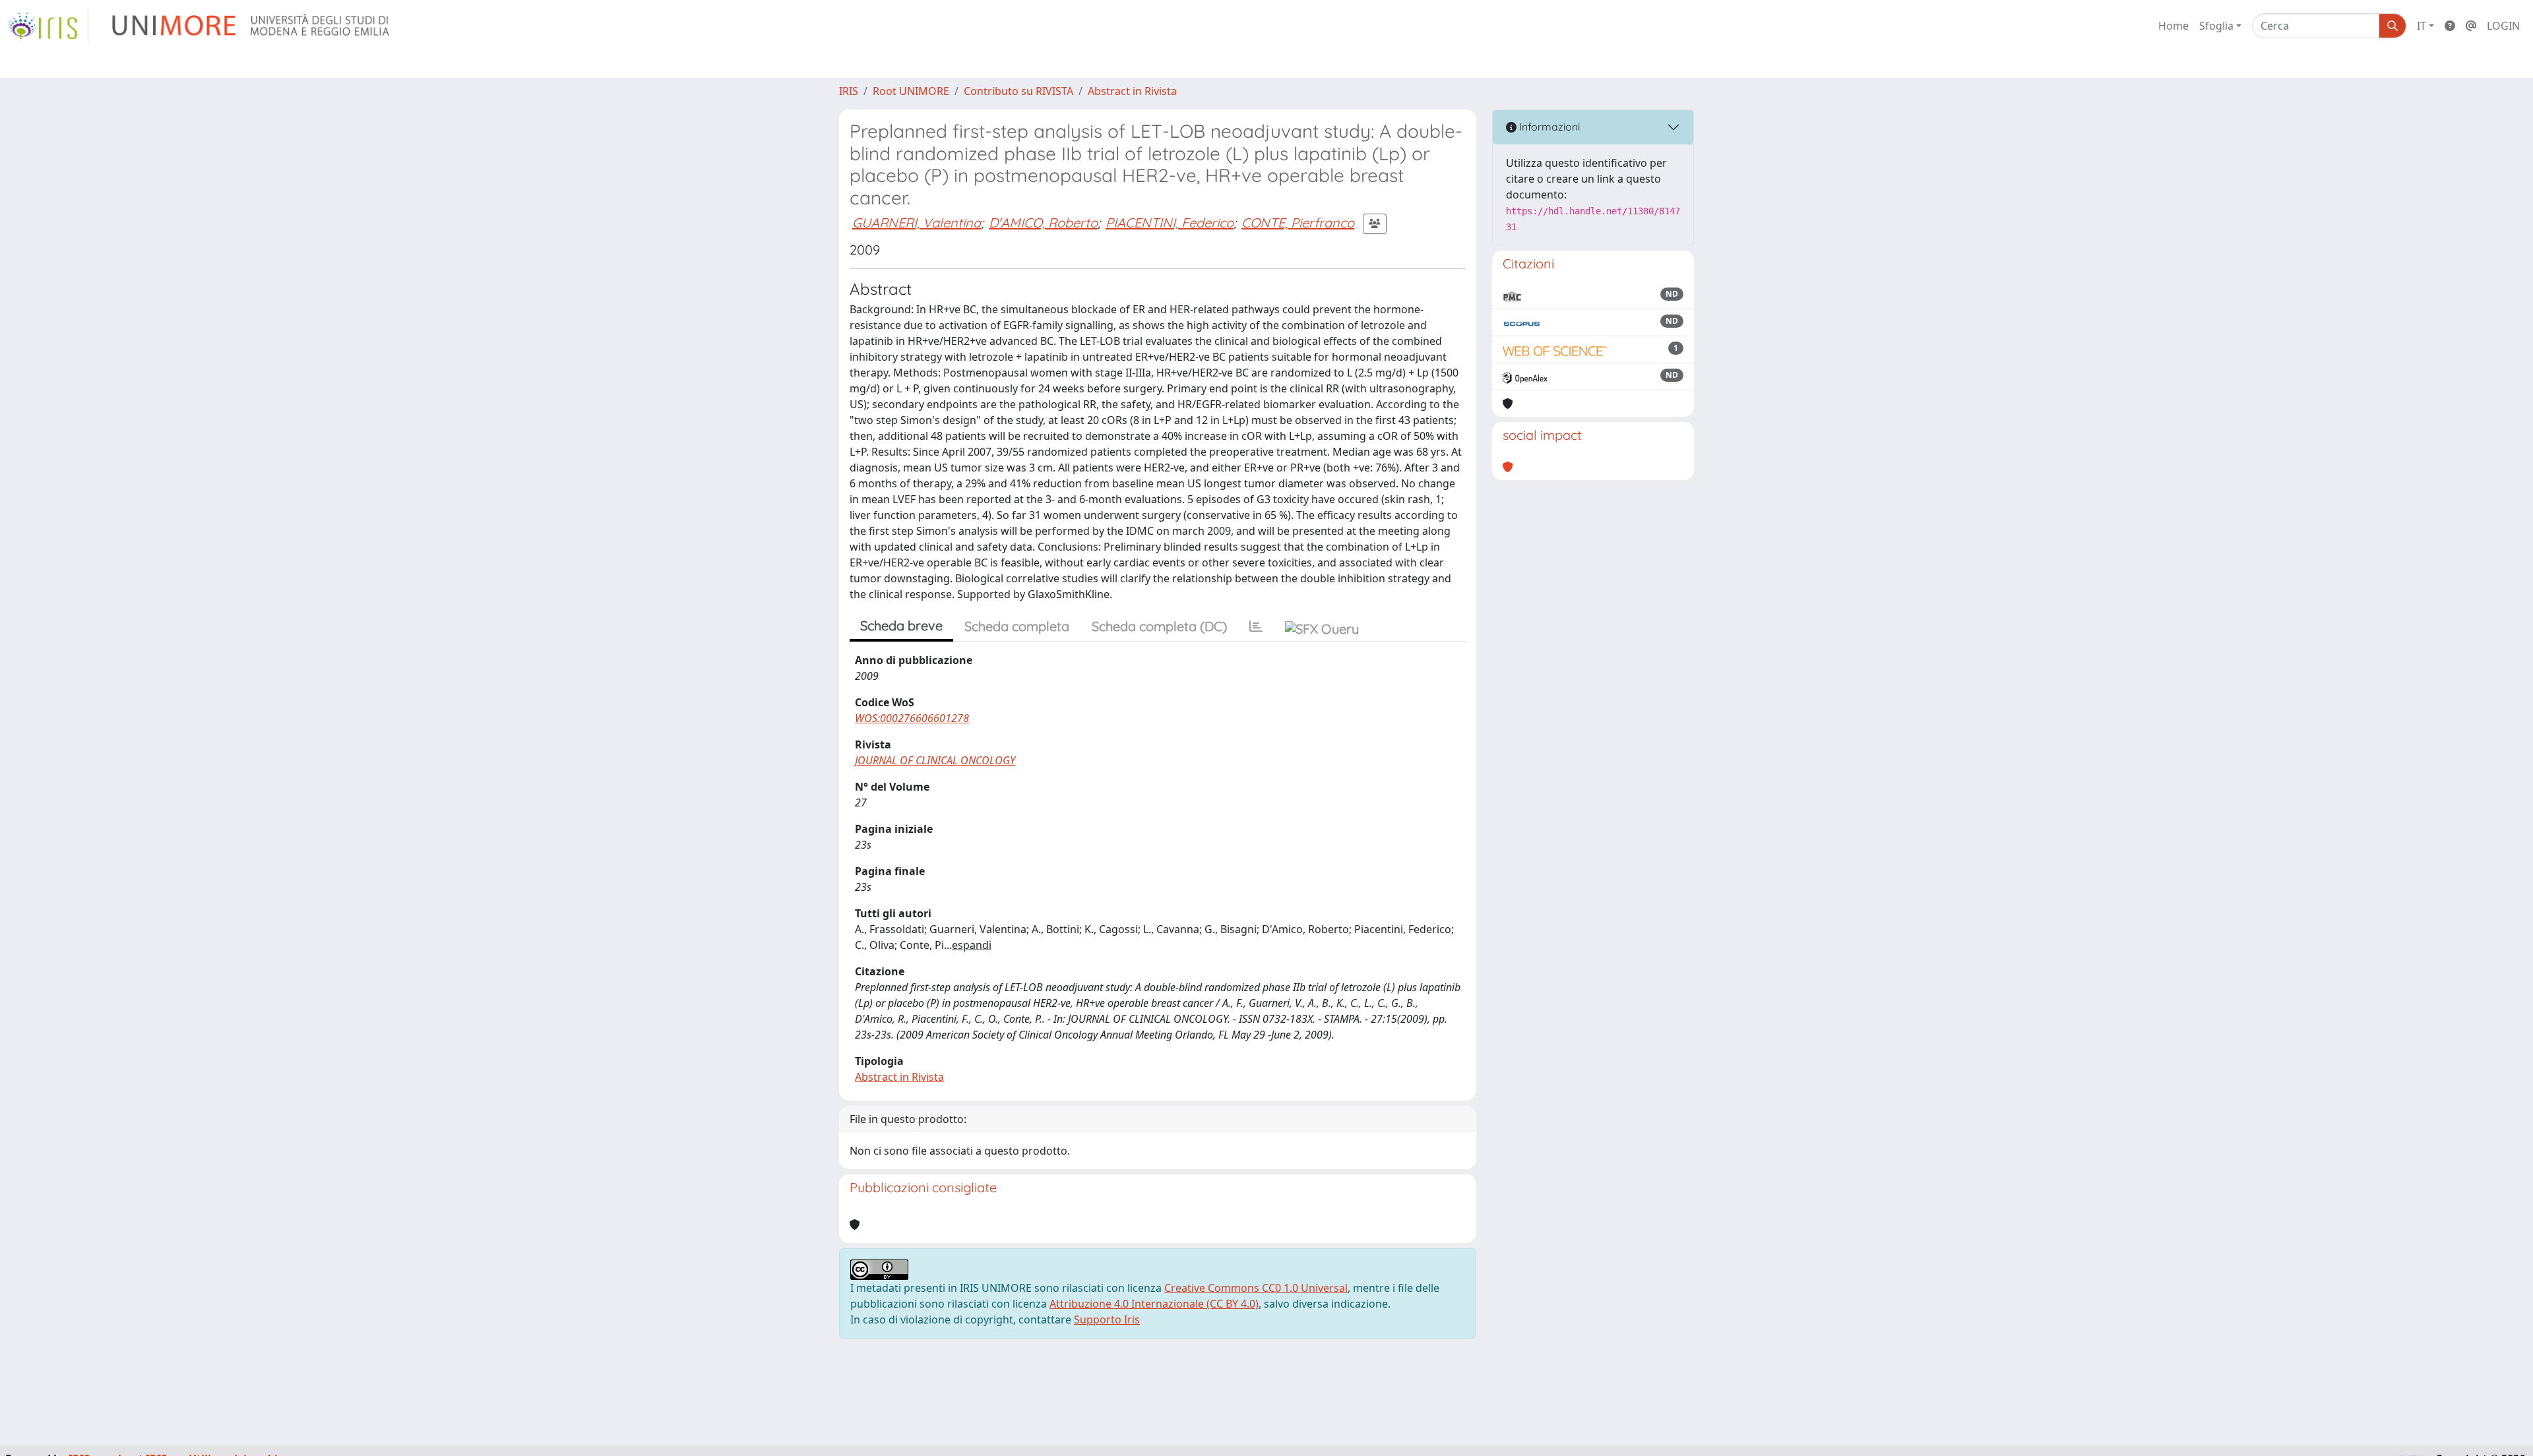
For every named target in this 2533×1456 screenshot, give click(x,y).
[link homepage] (48, 26)
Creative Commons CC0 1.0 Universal (1256, 1288)
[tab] (1256, 626)
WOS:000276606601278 (912, 718)
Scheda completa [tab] (1017, 626)
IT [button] (2422, 26)
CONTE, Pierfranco (1298, 223)
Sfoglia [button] (2216, 26)
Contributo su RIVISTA (1018, 91)
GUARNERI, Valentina (917, 223)
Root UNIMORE (911, 91)
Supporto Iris (1107, 1319)
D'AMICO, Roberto (1043, 223)
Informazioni (1548, 127)
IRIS (849, 91)
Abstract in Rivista (1132, 91)
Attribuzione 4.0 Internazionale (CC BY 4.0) (1154, 1304)
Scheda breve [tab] (901, 625)
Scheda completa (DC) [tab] (1159, 626)
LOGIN (2503, 26)
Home (2173, 26)
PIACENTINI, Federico (1170, 223)
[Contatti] (2471, 26)
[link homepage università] (252, 26)
